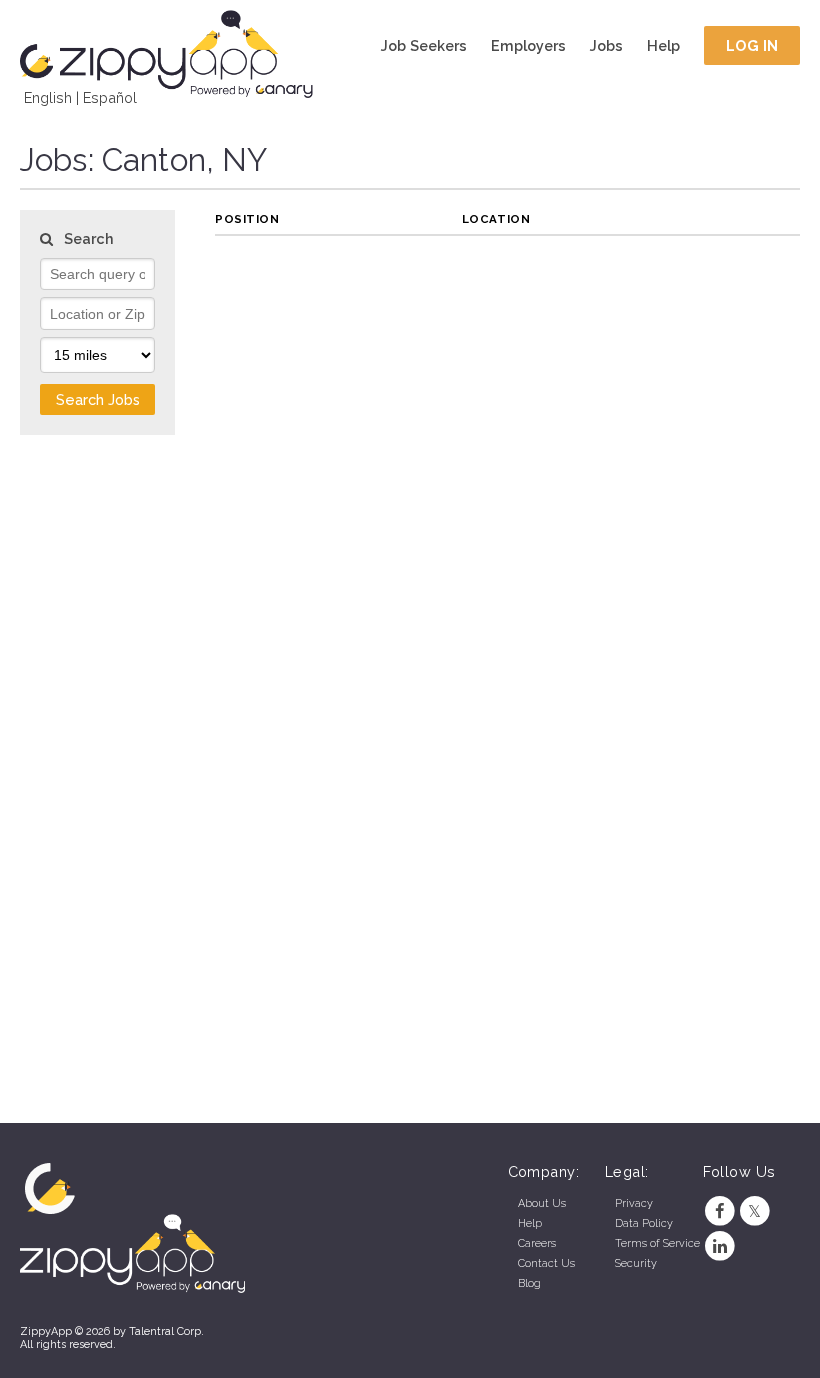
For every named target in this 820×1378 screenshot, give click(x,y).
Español (110, 97)
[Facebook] (720, 1211)
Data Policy (644, 1223)
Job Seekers (424, 45)
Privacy (634, 1203)
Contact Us (546, 1263)
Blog (529, 1283)
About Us (542, 1203)
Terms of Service (657, 1243)
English (48, 97)
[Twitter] (754, 1211)
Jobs (606, 45)
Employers (528, 45)
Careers (537, 1243)
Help (663, 45)
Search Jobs (98, 399)
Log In (752, 45)
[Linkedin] (720, 1246)
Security (636, 1263)
